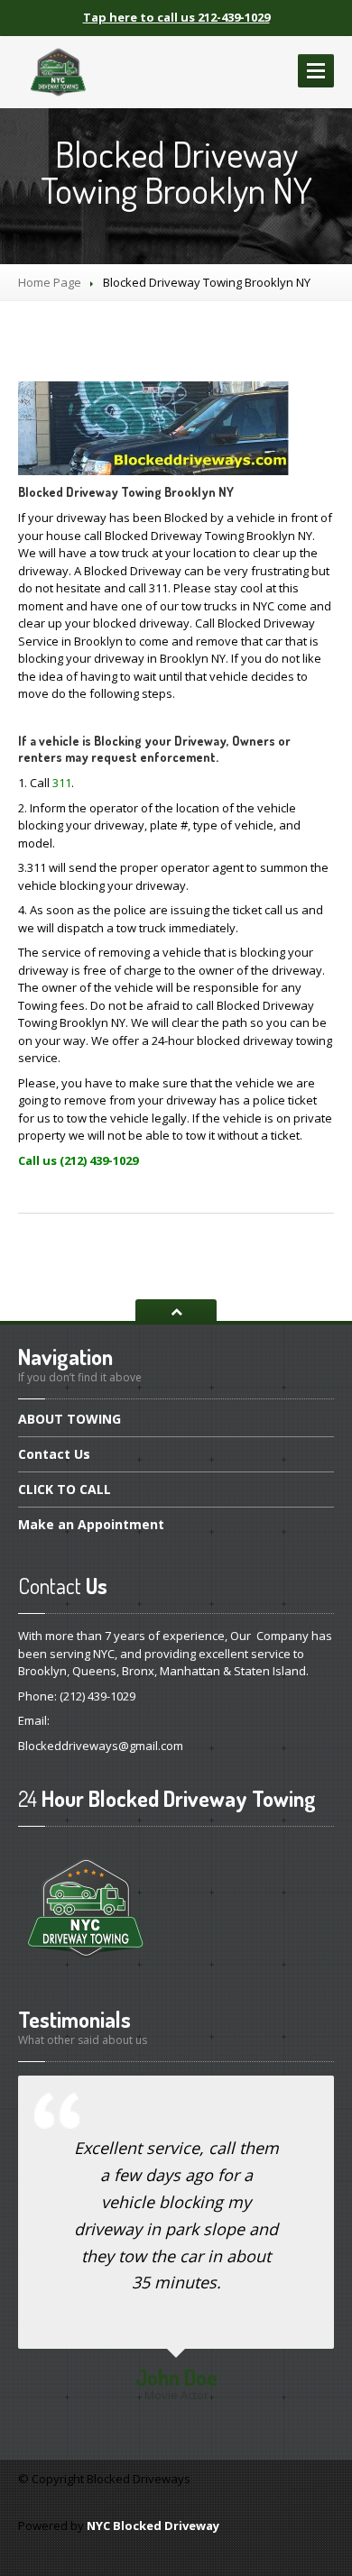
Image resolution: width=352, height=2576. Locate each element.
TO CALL (65, 1489)
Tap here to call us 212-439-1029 (176, 17)
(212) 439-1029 (97, 1696)
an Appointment (91, 1524)
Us (54, 1454)
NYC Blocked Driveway (153, 2526)
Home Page (50, 282)
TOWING (69, 1420)
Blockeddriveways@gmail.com (101, 1746)
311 (62, 783)
